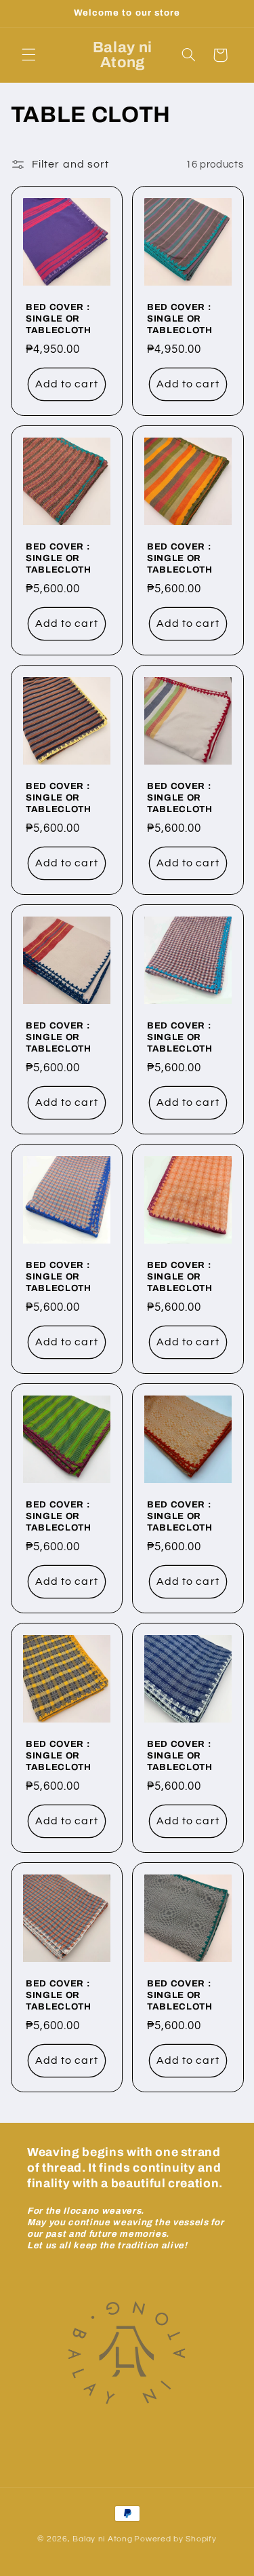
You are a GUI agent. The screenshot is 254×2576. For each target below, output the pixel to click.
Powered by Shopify (175, 2539)
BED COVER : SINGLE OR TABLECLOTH (59, 319)
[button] (28, 55)
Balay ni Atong (102, 2539)
